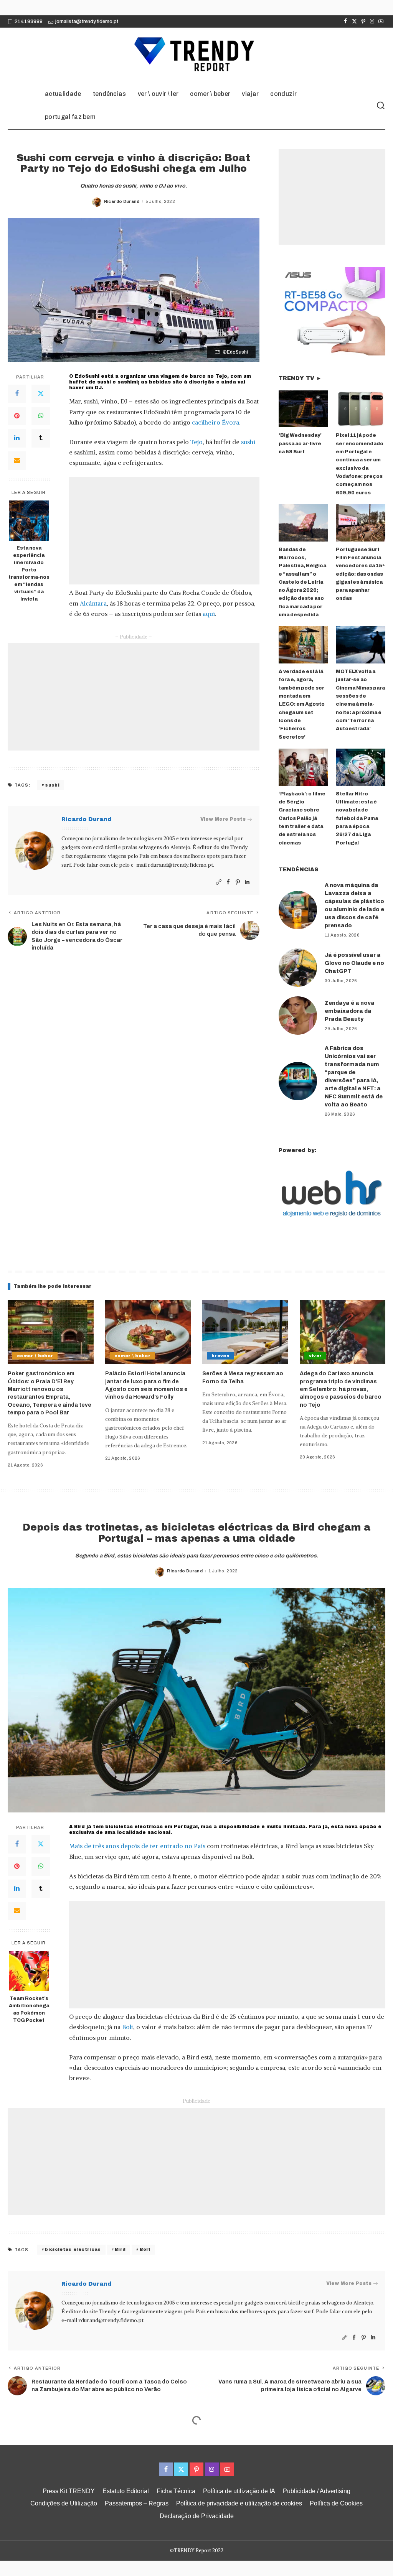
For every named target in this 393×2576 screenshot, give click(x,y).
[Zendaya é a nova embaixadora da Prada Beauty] (298, 1016)
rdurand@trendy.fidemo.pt (180, 865)
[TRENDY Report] (196, 55)
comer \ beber (35, 1356)
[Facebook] (346, 21)
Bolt (128, 2027)
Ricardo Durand (122, 201)
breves (220, 1356)
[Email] (17, 461)
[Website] (219, 882)
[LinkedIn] (17, 438)
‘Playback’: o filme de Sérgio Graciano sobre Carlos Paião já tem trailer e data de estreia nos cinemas (302, 818)
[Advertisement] (164, 531)
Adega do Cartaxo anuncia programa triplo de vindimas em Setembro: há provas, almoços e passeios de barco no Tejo (341, 1389)
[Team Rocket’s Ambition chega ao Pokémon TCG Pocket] (29, 1971)
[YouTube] (381, 21)
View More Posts (223, 819)
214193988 (29, 21)
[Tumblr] (41, 438)
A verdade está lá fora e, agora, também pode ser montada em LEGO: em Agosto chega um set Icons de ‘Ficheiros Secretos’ (302, 704)
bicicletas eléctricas (73, 2249)
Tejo (196, 442)
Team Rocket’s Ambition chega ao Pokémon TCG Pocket (29, 2009)
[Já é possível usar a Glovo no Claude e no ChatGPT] (298, 968)
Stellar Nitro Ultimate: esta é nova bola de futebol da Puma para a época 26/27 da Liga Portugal (357, 818)
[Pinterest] (363, 21)
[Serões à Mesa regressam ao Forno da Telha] (245, 1332)
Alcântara (93, 603)
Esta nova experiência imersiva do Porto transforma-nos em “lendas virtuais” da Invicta (29, 573)
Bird (120, 2249)
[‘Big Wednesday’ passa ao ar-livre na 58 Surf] (303, 409)
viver (315, 1356)
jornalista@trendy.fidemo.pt (87, 21)
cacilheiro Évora (215, 422)
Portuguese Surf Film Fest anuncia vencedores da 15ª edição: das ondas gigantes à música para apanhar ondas (360, 574)
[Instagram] (372, 21)
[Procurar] (381, 106)
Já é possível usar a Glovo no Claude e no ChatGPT (354, 963)
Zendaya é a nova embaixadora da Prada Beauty (350, 1011)
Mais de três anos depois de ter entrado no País (137, 1846)
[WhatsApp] (41, 416)
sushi (248, 442)
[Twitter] (354, 21)
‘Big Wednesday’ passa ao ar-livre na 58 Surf (300, 444)
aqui (209, 614)
